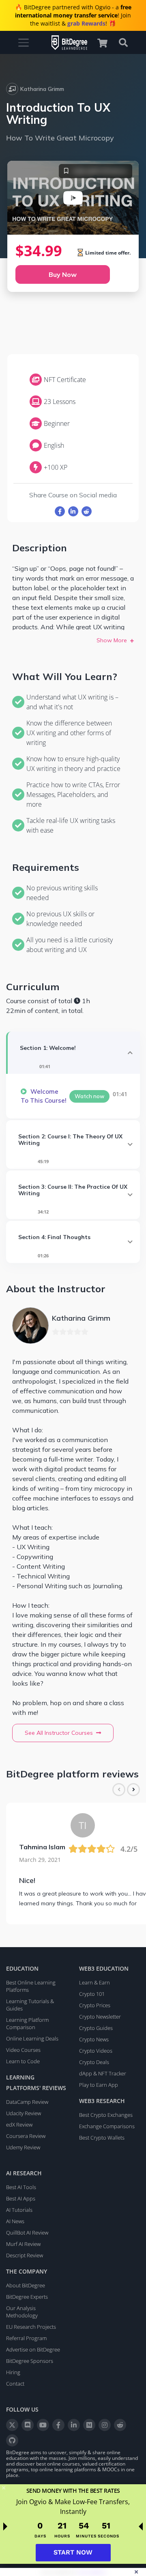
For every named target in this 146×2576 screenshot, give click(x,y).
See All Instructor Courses (59, 1733)
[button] (106, 43)
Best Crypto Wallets (102, 2138)
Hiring (13, 2372)
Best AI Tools (21, 2187)
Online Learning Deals (32, 2038)
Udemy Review (23, 2147)
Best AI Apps (21, 2198)
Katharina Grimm (42, 89)
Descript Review (25, 2255)
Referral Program (26, 2338)
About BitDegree (26, 2285)
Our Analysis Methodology (22, 2312)
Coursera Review (26, 2136)
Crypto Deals (94, 2062)
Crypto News (94, 2039)
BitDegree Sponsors (30, 2361)
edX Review (19, 2125)
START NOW (73, 2552)
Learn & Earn (94, 1982)
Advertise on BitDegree (33, 2349)
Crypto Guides (96, 2028)
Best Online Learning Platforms (31, 1986)
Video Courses (23, 2050)
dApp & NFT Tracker (103, 2073)
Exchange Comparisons (107, 2126)
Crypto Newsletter (100, 2017)
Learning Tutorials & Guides (30, 2005)
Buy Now (63, 274)
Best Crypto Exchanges (106, 2115)
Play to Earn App (99, 2085)
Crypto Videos (96, 2051)
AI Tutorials (19, 2210)
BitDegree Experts (27, 2297)
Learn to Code (23, 2061)
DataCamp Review (27, 2102)
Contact (15, 2384)
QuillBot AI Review (27, 2233)
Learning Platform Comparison (27, 2023)
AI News (15, 2221)
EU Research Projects (31, 2327)
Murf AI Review (23, 2244)
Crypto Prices (95, 2005)
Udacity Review (24, 2113)
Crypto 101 (92, 1994)
